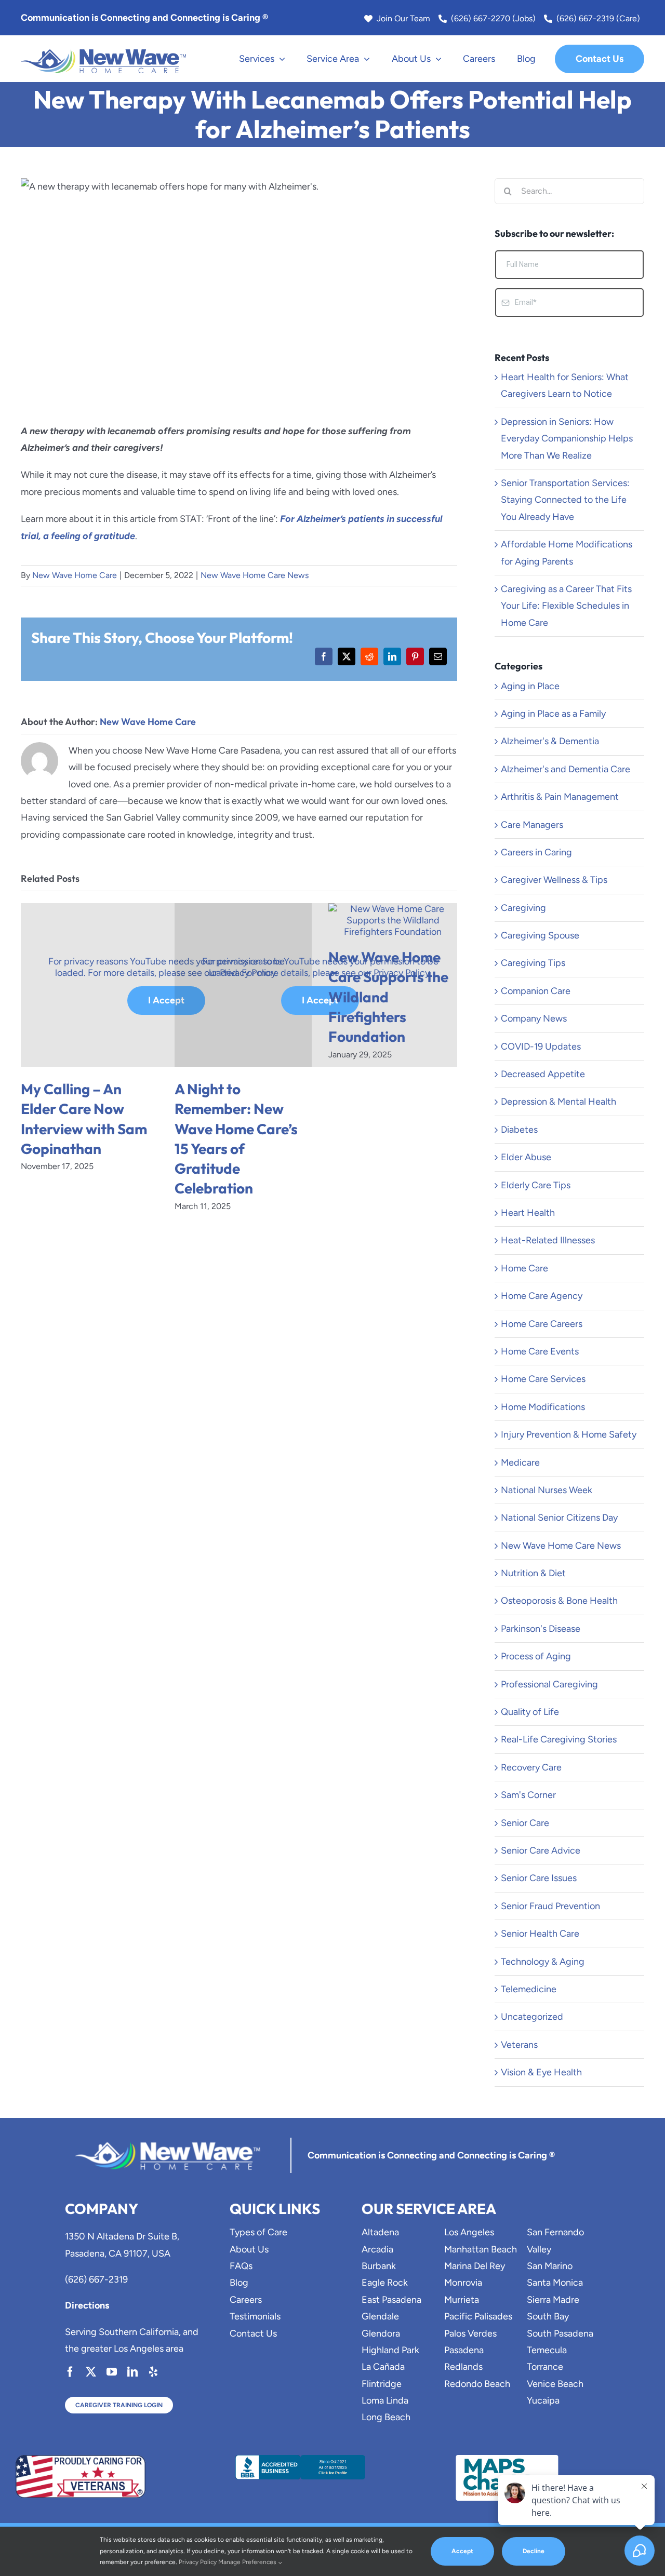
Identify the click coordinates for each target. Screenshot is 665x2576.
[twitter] (91, 2372)
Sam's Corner (528, 1795)
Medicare (520, 1463)
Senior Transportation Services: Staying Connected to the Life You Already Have (565, 500)
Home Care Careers (542, 1324)
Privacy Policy (198, 2562)
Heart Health (528, 1213)
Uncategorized (532, 2017)
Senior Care (525, 1823)
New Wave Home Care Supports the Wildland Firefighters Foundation (388, 996)
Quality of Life (530, 1712)
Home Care (524, 1268)
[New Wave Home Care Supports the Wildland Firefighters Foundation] (393, 909)
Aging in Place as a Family (553, 714)
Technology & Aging (543, 1962)
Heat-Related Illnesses (548, 1240)
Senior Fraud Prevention (550, 1906)
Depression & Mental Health (558, 1102)
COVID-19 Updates (541, 1046)
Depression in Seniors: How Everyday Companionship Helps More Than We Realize (567, 439)
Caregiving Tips (533, 963)
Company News (534, 1018)
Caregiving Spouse (540, 935)
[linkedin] (132, 2372)
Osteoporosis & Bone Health (559, 1601)
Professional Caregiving (549, 1684)
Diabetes (519, 1130)
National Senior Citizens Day (559, 1518)
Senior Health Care (540, 1934)
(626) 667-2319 (96, 2279)
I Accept (166, 1000)
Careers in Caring (536, 852)
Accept (462, 2551)
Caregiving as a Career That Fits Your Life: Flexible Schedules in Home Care (566, 606)
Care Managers (532, 825)
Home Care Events (540, 1351)
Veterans (519, 2045)
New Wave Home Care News (255, 575)
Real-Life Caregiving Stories (559, 1739)
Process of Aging (536, 1656)
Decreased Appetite (543, 1074)
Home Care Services (543, 1379)
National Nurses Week (547, 1490)
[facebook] (70, 2372)
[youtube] (112, 2372)
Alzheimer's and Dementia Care (566, 769)
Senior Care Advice (541, 1850)
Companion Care (536, 991)
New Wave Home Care (75, 575)
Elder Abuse (526, 1157)
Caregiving (523, 908)
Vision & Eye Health (541, 2072)
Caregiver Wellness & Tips (554, 880)
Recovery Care (531, 1767)
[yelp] (153, 2372)
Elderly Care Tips (536, 1185)
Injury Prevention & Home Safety (569, 1434)
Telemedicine (529, 1989)
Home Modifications (543, 1407)
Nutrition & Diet (533, 1573)
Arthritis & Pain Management (560, 797)
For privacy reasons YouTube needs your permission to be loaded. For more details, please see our (167, 967)
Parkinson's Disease (541, 1629)
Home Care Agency (542, 1296)
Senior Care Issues (539, 1878)
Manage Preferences (248, 2562)
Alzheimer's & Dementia (550, 741)
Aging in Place (530, 686)
